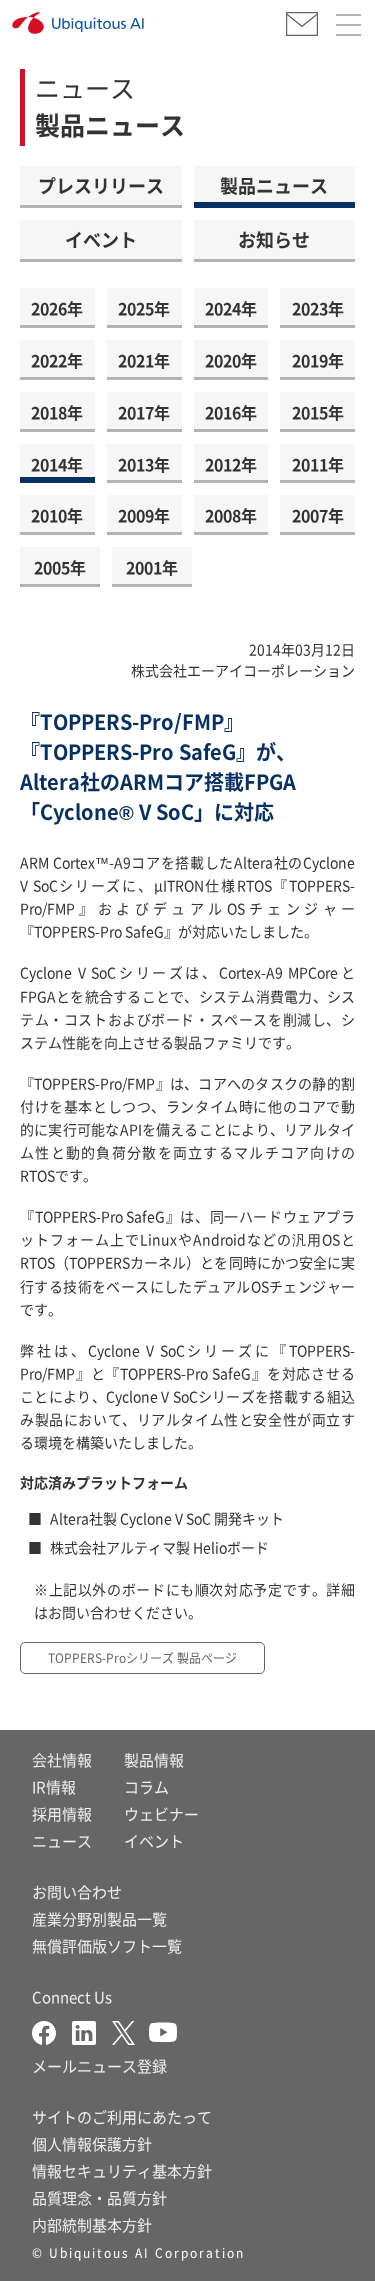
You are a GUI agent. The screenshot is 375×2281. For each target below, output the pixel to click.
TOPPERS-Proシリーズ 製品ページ (142, 1657)
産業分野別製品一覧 (99, 1918)
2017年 (144, 412)
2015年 (318, 412)
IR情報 (54, 1786)
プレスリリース (101, 185)
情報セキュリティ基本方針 (122, 2170)
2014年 (57, 464)
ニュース (62, 1840)
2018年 (57, 412)
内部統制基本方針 (92, 2224)
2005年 (60, 567)
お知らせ (274, 239)
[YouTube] (163, 2030)
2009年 (144, 515)
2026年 (57, 308)
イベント (101, 239)
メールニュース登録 (99, 2065)
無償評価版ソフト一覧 (107, 1945)
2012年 (231, 464)
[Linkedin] (92, 2030)
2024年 (231, 308)
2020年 (231, 360)
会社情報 (62, 1759)
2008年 (231, 515)
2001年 (152, 567)
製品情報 (154, 1759)
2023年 (318, 308)
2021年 (144, 360)
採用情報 (62, 1813)
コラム (146, 1786)
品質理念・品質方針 (99, 2197)
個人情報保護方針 (92, 2143)
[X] (130, 2030)
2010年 (57, 515)
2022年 (57, 360)
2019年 (318, 360)
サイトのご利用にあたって (122, 2116)
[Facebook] (52, 2030)
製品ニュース (274, 185)
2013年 (144, 464)
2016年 (231, 412)
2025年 (144, 308)
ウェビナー (161, 1813)
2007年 (318, 515)
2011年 (318, 464)
